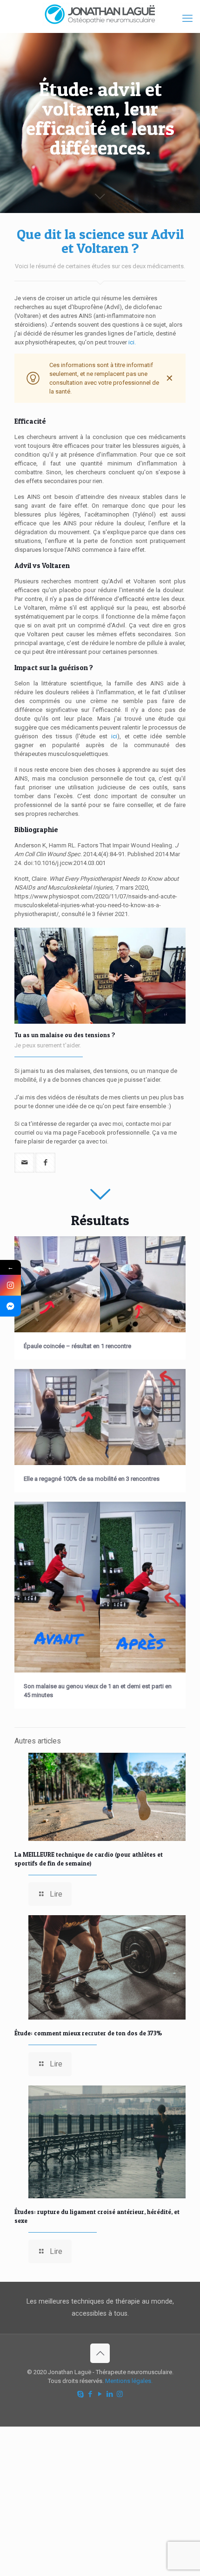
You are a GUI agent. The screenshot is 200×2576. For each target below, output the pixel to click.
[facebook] (45, 1163)
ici (114, 736)
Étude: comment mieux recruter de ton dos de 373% (88, 2033)
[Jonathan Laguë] (100, 14)
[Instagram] (10, 1285)
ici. (133, 342)
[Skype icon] (81, 2394)
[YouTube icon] (100, 2394)
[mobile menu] (187, 19)
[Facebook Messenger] (10, 1306)
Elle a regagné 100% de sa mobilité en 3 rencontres (92, 1479)
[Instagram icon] (120, 2394)
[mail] (24, 1163)
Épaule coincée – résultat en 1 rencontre (77, 1346)
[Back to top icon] (100, 2353)
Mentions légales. (129, 2381)
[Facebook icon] (90, 2394)
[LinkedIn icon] (110, 2394)
